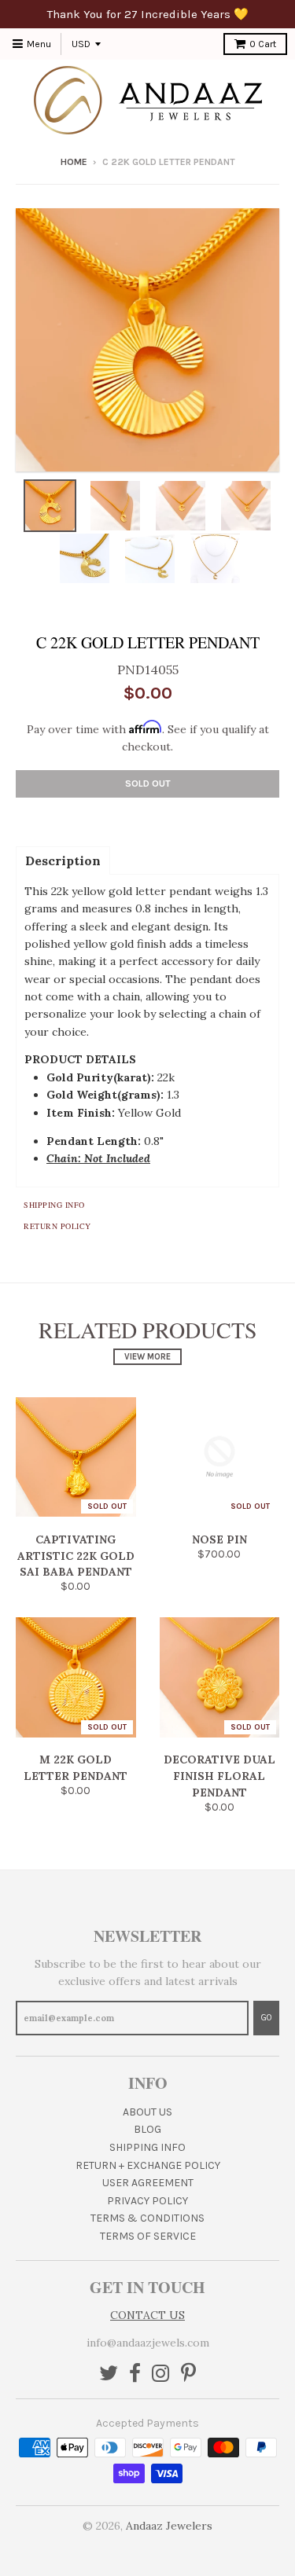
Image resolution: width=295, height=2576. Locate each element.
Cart (263, 44)
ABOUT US (147, 2112)
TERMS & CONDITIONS (147, 2218)
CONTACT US (147, 2315)
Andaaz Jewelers (169, 2526)
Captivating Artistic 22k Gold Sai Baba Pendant (76, 1556)
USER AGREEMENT (148, 2183)
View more (147, 1357)
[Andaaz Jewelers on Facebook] (135, 2374)
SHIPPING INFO (147, 2147)
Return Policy (57, 1226)
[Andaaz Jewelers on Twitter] (109, 2374)
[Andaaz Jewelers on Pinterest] (188, 2374)
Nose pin (219, 1539)
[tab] (63, 860)
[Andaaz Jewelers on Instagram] (161, 2374)
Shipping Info (54, 1205)
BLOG (147, 2129)
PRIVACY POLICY (147, 2201)
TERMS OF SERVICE (148, 2236)
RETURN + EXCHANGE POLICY (148, 2165)
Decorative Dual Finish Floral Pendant (219, 1776)
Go (266, 2018)
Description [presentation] (63, 861)
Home (74, 162)
